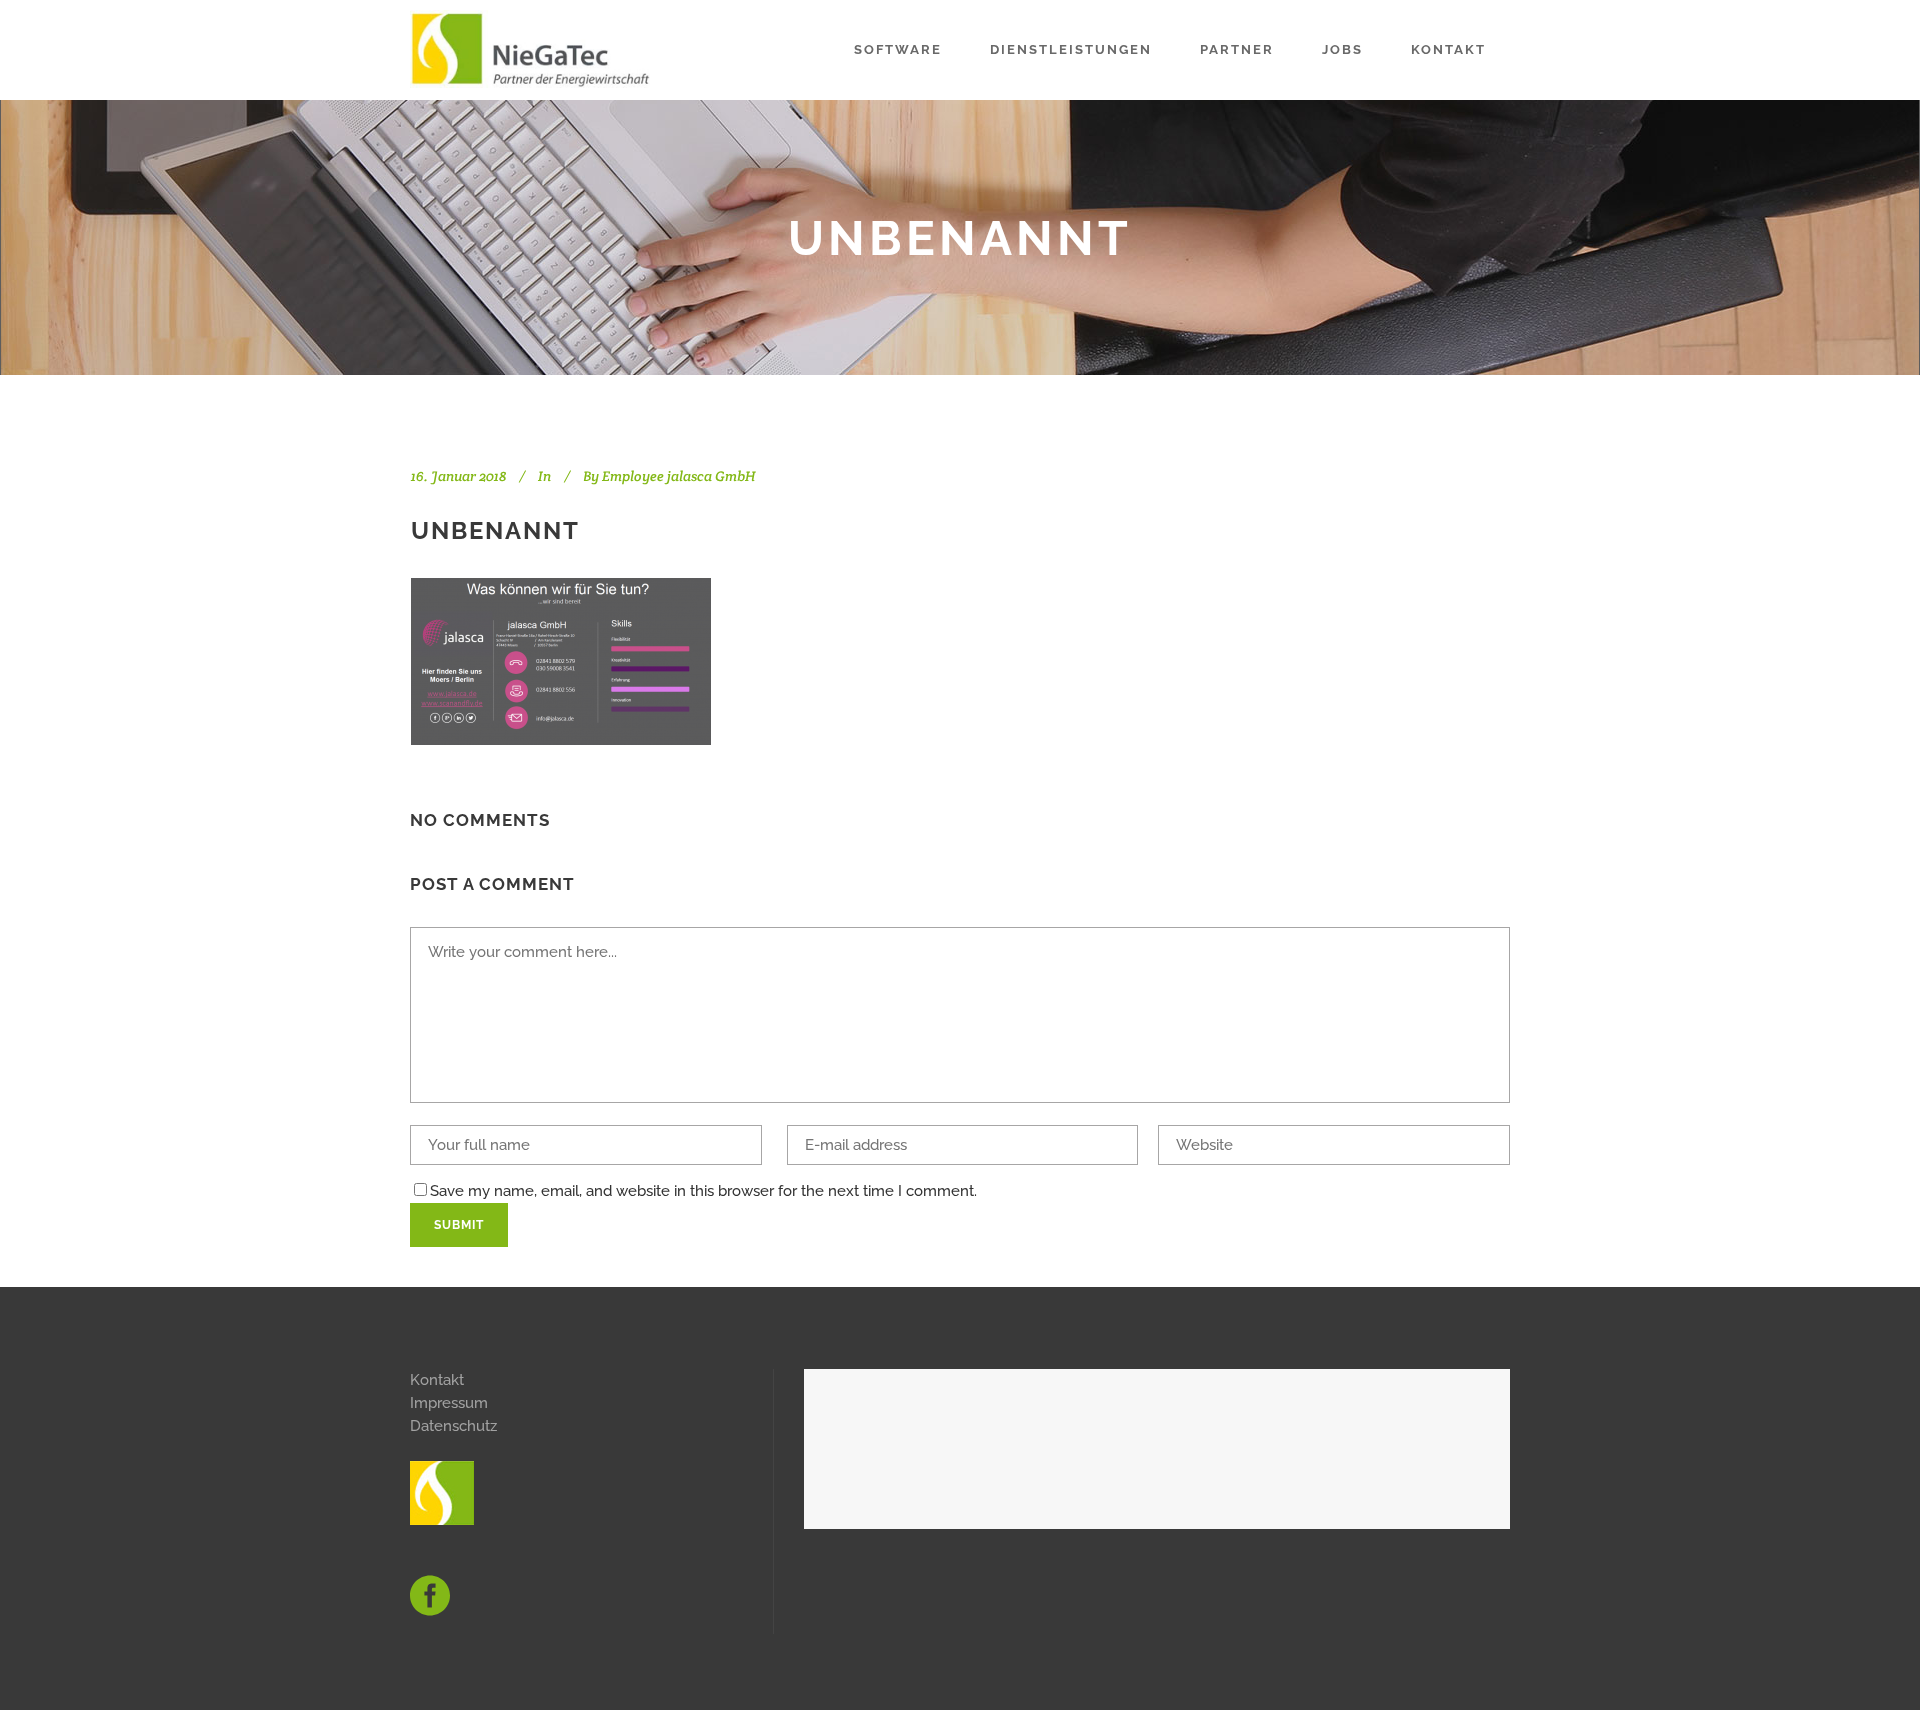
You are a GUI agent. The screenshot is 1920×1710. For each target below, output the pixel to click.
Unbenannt (495, 530)
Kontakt (437, 1380)
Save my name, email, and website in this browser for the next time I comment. (703, 1191)
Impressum (449, 1403)
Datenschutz (453, 1426)
